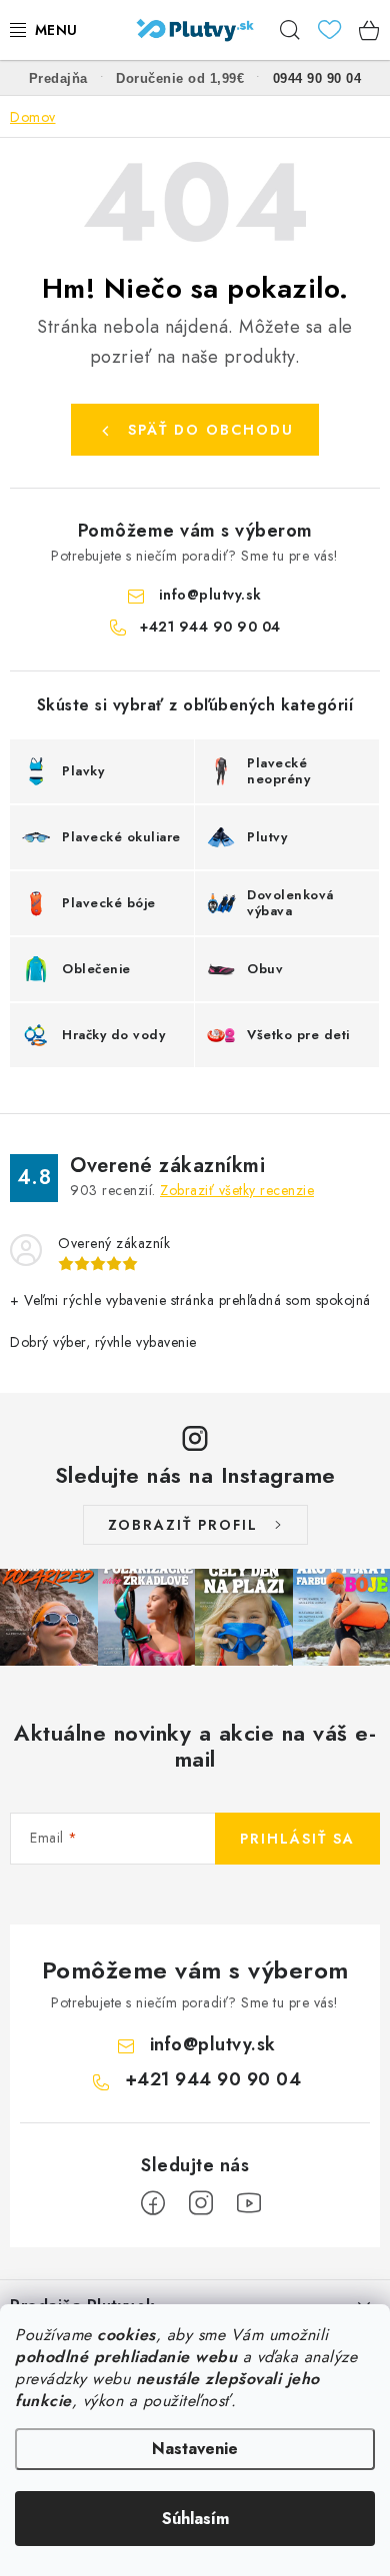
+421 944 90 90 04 (210, 627)
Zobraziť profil (183, 1525)
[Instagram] (201, 2203)
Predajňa (58, 78)
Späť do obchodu (211, 430)
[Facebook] (153, 2203)
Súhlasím (195, 2519)
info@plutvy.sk (210, 595)
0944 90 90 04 (317, 78)
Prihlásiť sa (297, 1839)
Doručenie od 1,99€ (180, 78)
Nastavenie (195, 2449)
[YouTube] (249, 2203)
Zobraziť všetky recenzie (237, 1190)
